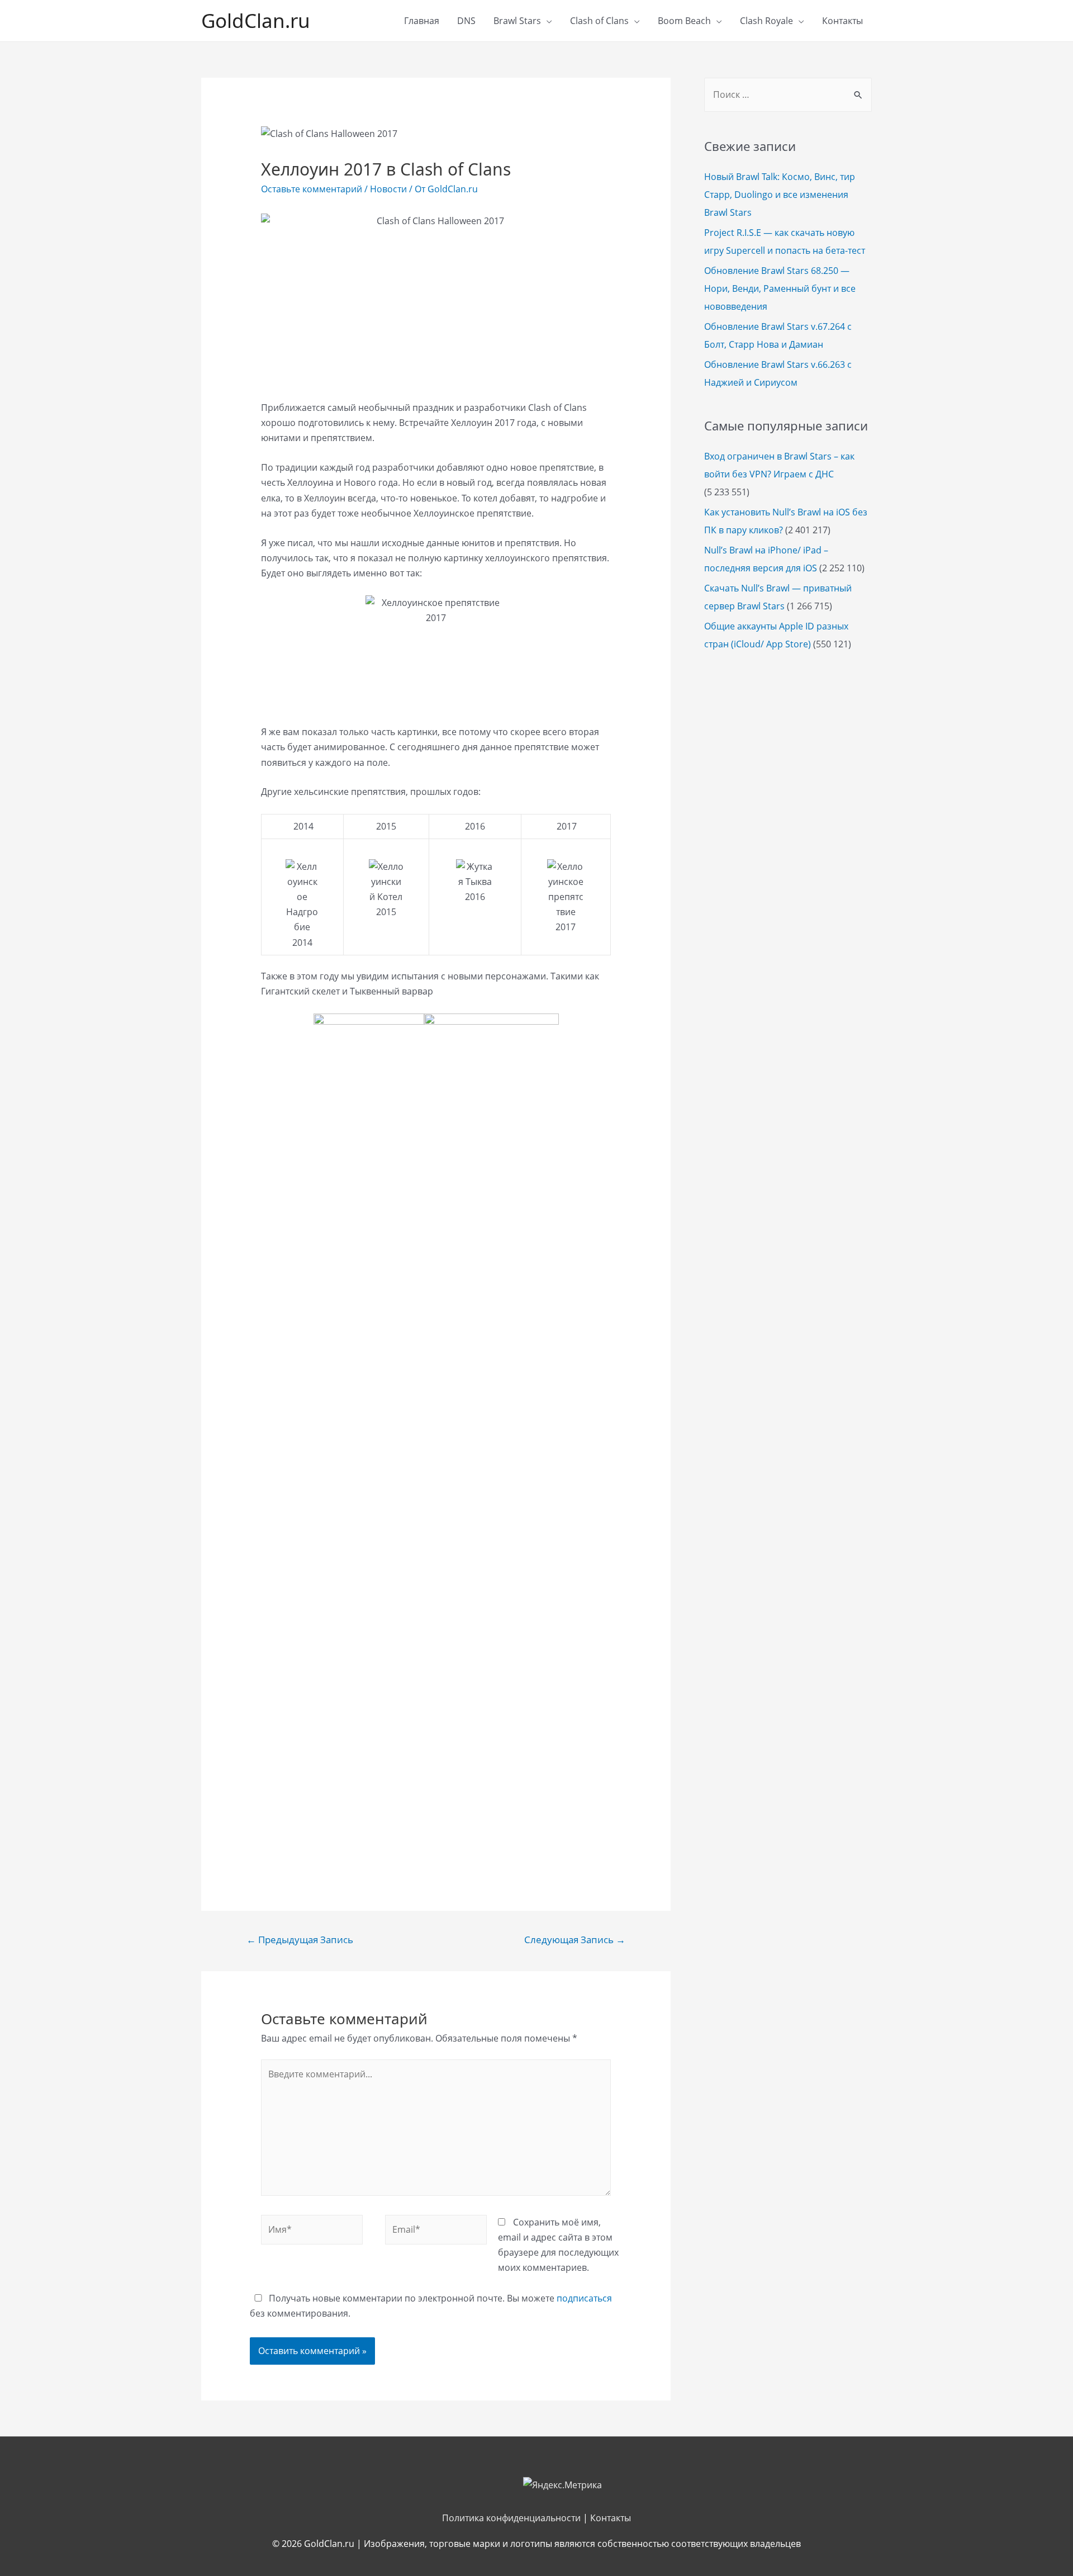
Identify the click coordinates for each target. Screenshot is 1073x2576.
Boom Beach (684, 21)
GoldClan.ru (256, 20)
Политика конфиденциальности (511, 2518)
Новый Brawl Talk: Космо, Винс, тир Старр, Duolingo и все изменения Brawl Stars (780, 195)
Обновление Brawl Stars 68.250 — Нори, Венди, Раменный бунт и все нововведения (780, 288)
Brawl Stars (517, 21)
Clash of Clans (599, 21)
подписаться (584, 2298)
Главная (422, 21)
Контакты (842, 21)
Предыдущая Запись (300, 1940)
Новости (388, 189)
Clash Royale (766, 21)
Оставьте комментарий (312, 189)
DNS (466, 21)
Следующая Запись (575, 1940)
